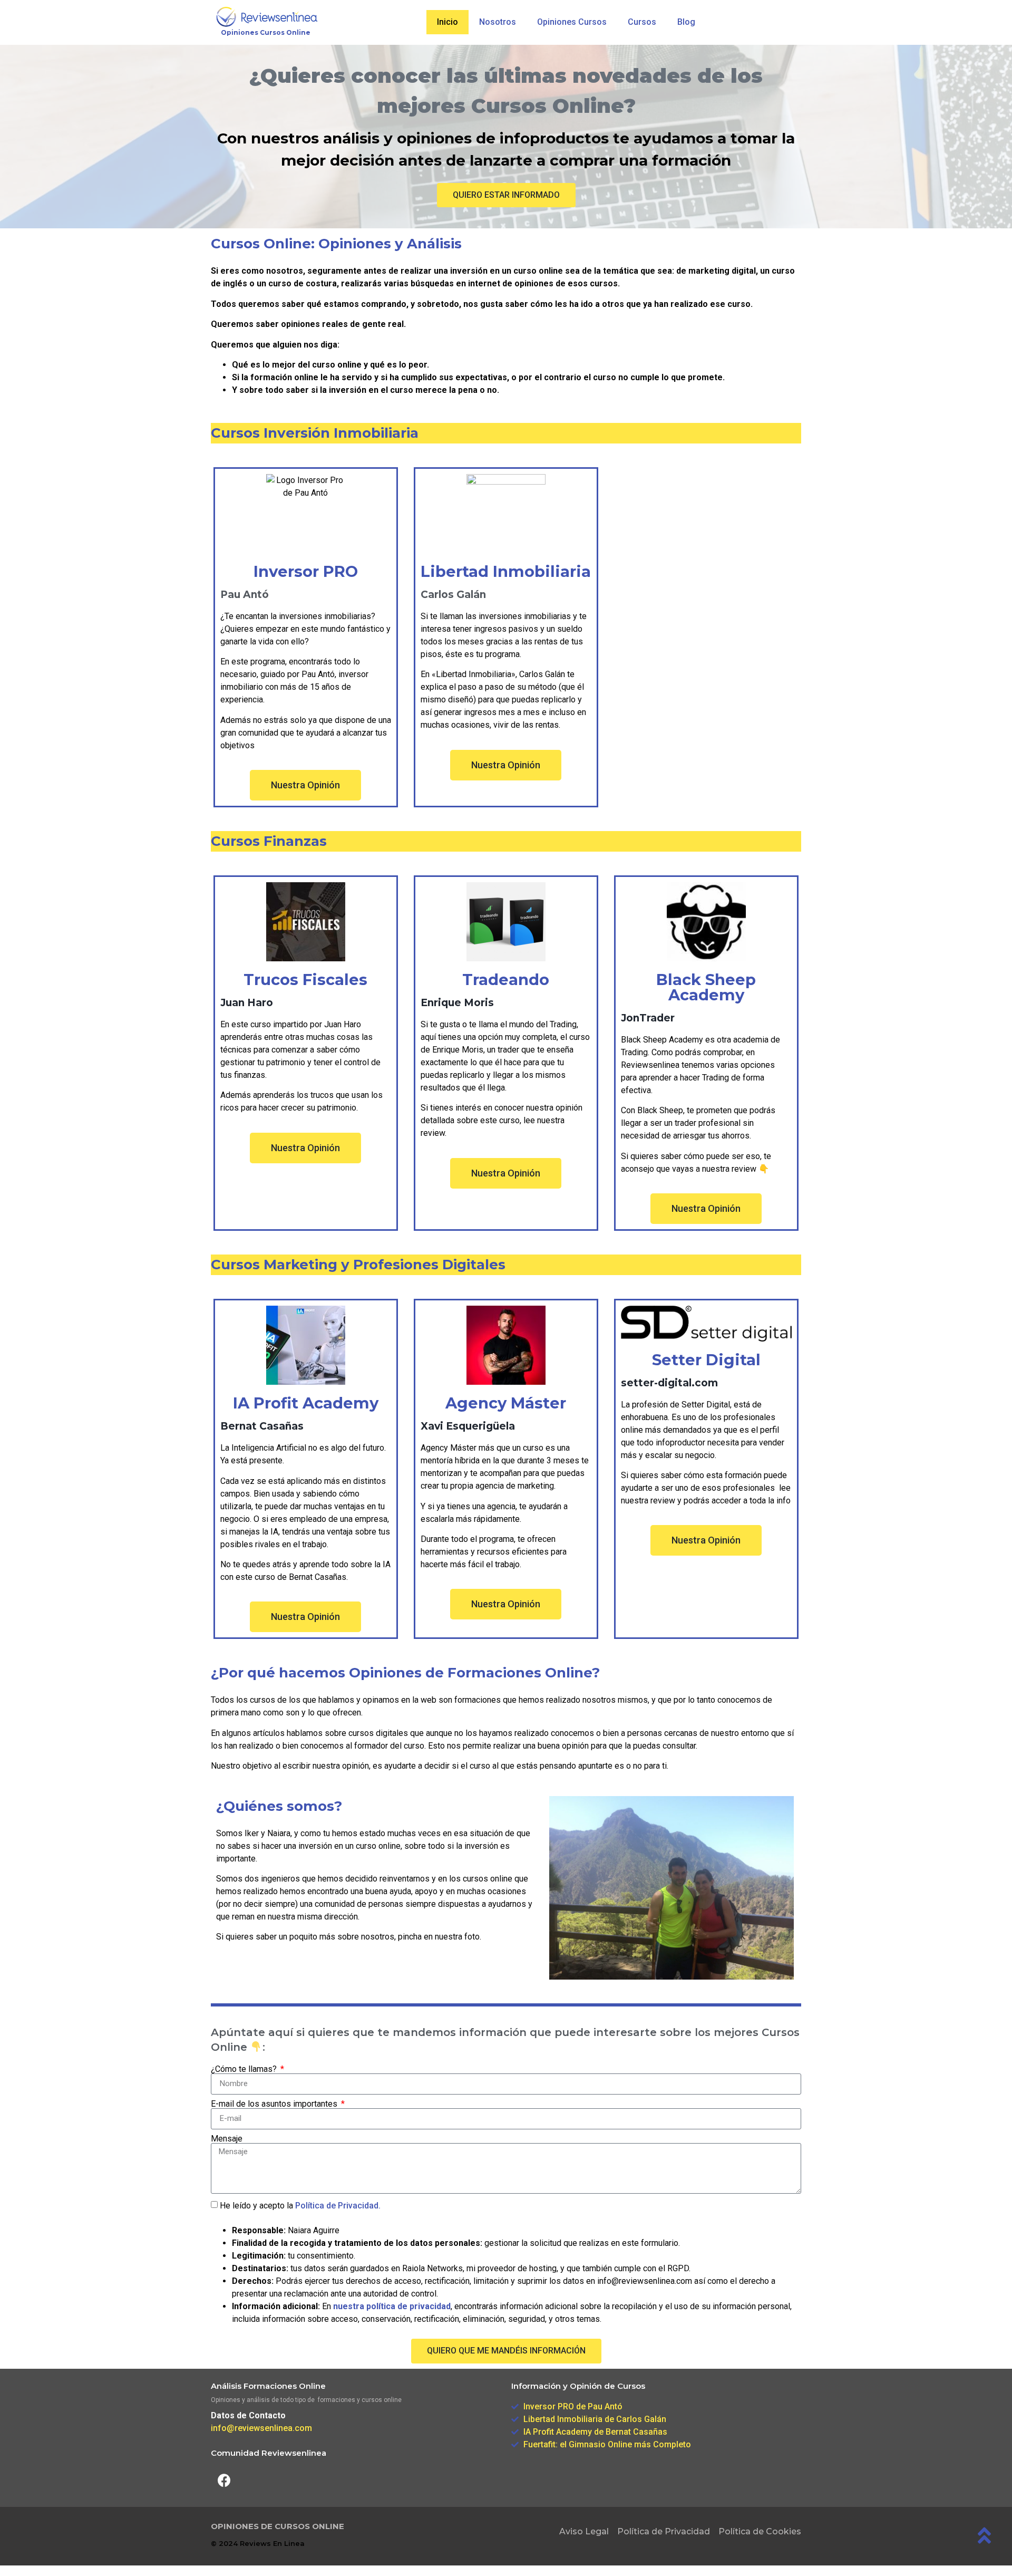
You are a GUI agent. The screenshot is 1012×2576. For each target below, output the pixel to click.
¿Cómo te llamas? (245, 2069)
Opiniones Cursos (572, 22)
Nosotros (498, 22)
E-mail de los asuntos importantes (275, 2104)
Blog (686, 22)
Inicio (447, 22)
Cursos (642, 22)
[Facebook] (224, 2481)
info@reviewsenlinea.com (261, 2428)
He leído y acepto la (300, 2206)
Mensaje (227, 2139)
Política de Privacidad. (338, 2206)
